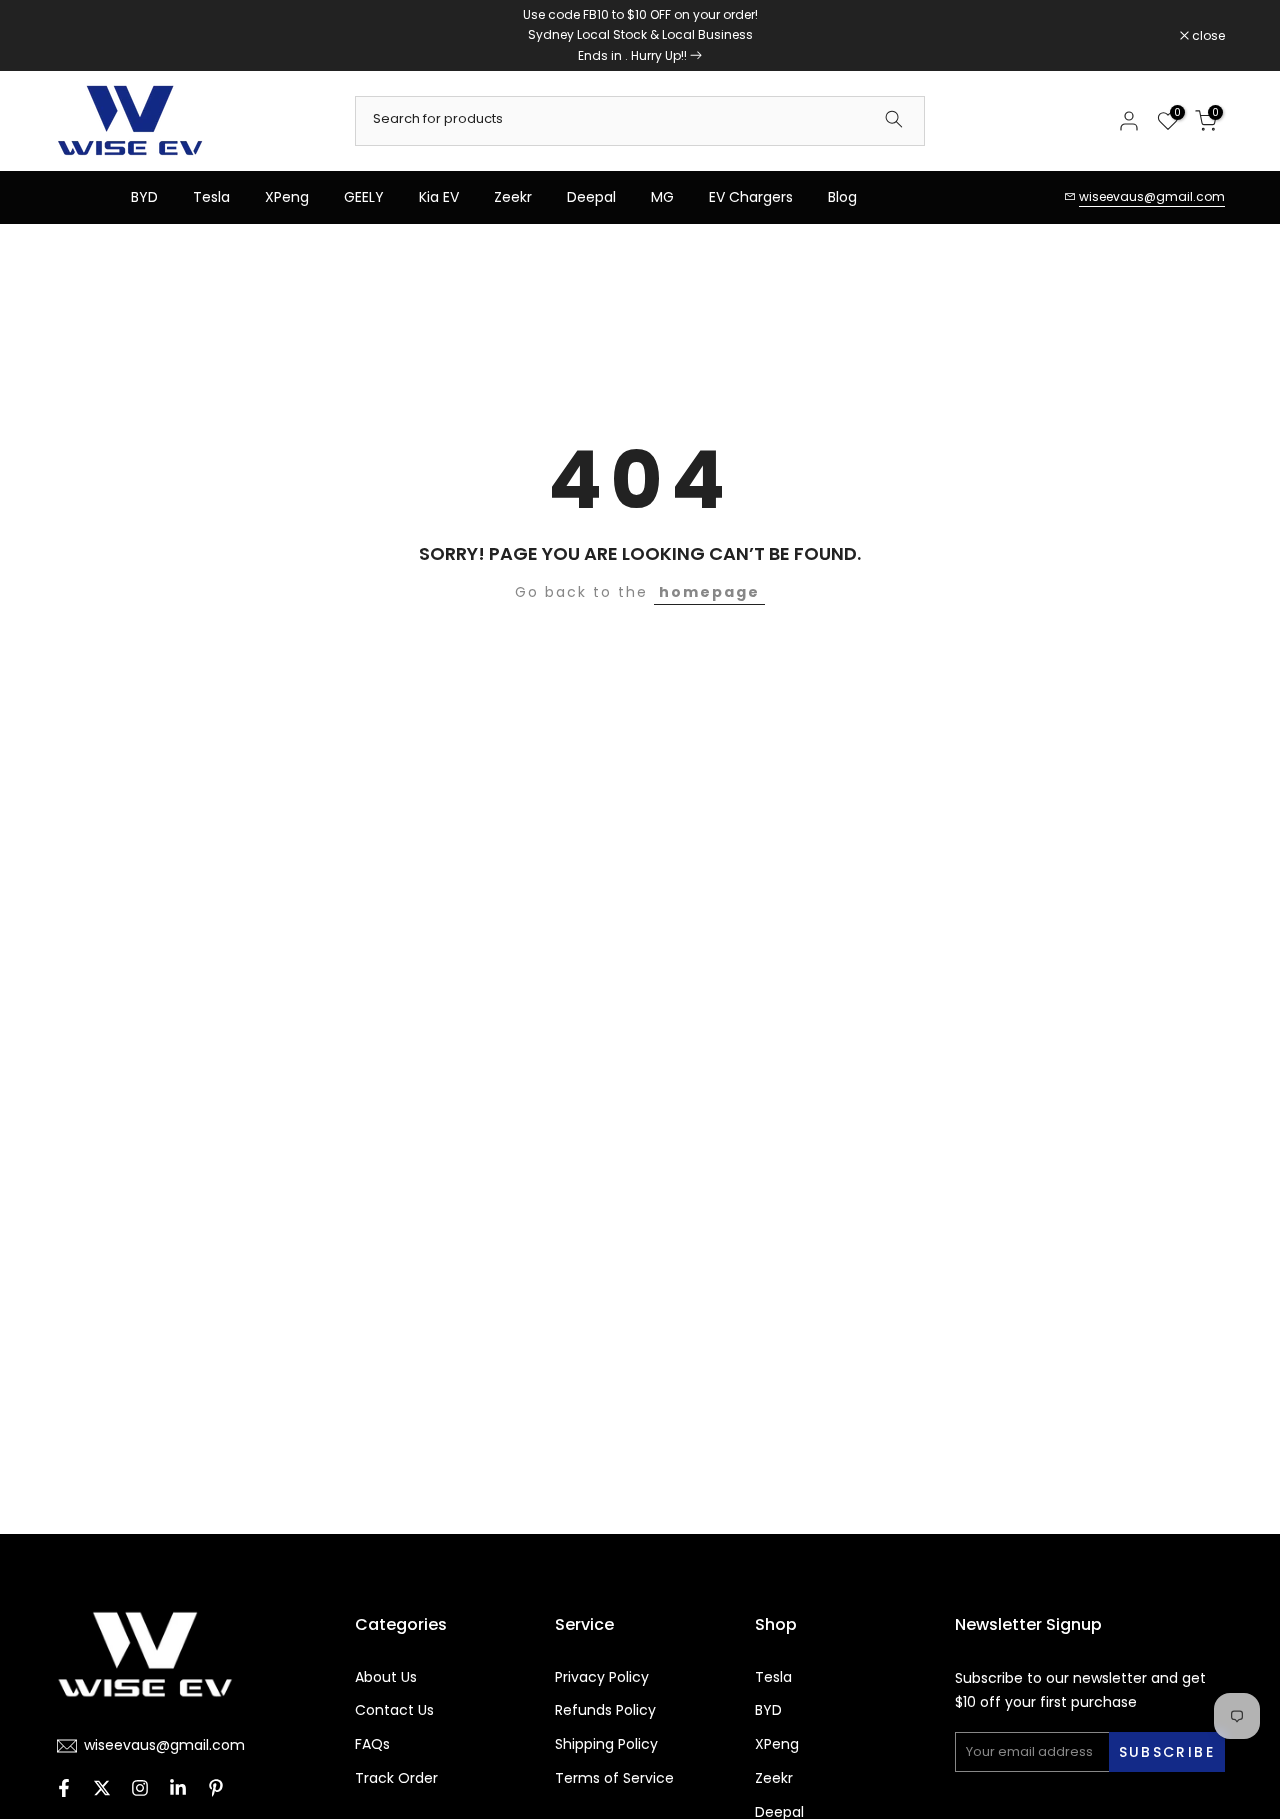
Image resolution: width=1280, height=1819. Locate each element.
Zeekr (513, 197)
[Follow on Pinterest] (216, 1790)
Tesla (211, 197)
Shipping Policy (606, 1744)
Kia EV (439, 197)
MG (662, 197)
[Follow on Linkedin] (178, 1790)
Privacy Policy (602, 1677)
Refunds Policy (605, 1710)
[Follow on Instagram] (140, 1790)
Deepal (591, 197)
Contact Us (394, 1710)
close (82, 36)
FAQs (372, 1744)
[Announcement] (640, 35)
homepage (709, 592)
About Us (386, 1677)
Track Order (396, 1778)
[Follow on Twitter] (102, 1790)
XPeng (287, 197)
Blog (842, 197)
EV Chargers (751, 197)
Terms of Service (614, 1778)
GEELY (364, 197)
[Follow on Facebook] (64, 1790)
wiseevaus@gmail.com (1152, 196)
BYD (144, 197)
